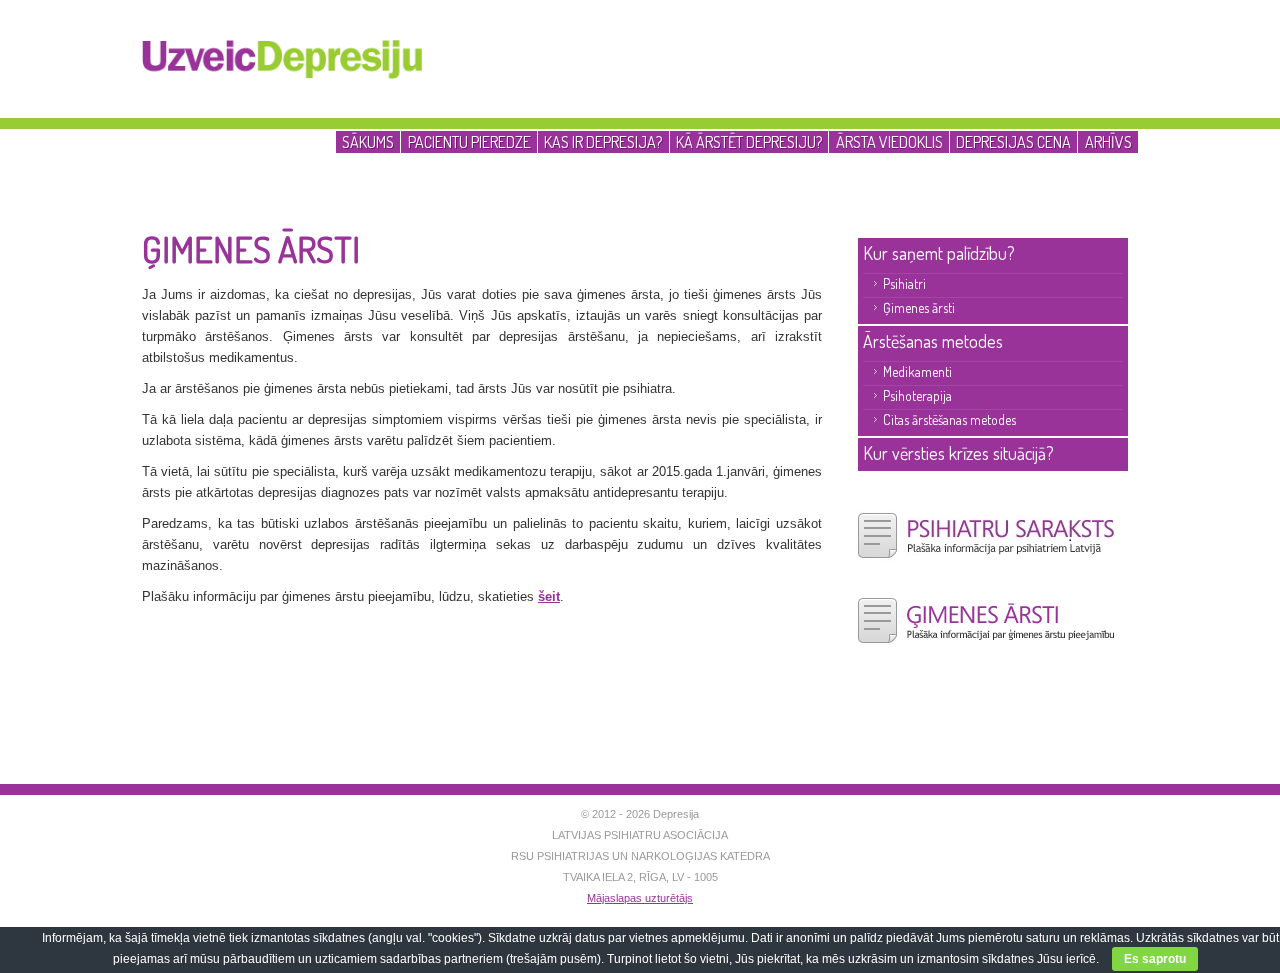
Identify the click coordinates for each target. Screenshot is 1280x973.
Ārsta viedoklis (889, 141)
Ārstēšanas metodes (933, 341)
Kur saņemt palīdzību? (939, 253)
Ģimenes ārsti (919, 307)
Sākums (368, 141)
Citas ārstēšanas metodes (949, 419)
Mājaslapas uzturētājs (640, 898)
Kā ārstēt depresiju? (749, 141)
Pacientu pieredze (469, 141)
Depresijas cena (1013, 141)
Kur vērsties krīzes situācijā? (958, 453)
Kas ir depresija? (603, 141)
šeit (549, 596)
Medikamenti (917, 371)
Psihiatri (904, 283)
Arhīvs (1108, 141)
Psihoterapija (917, 395)
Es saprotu (1155, 959)
